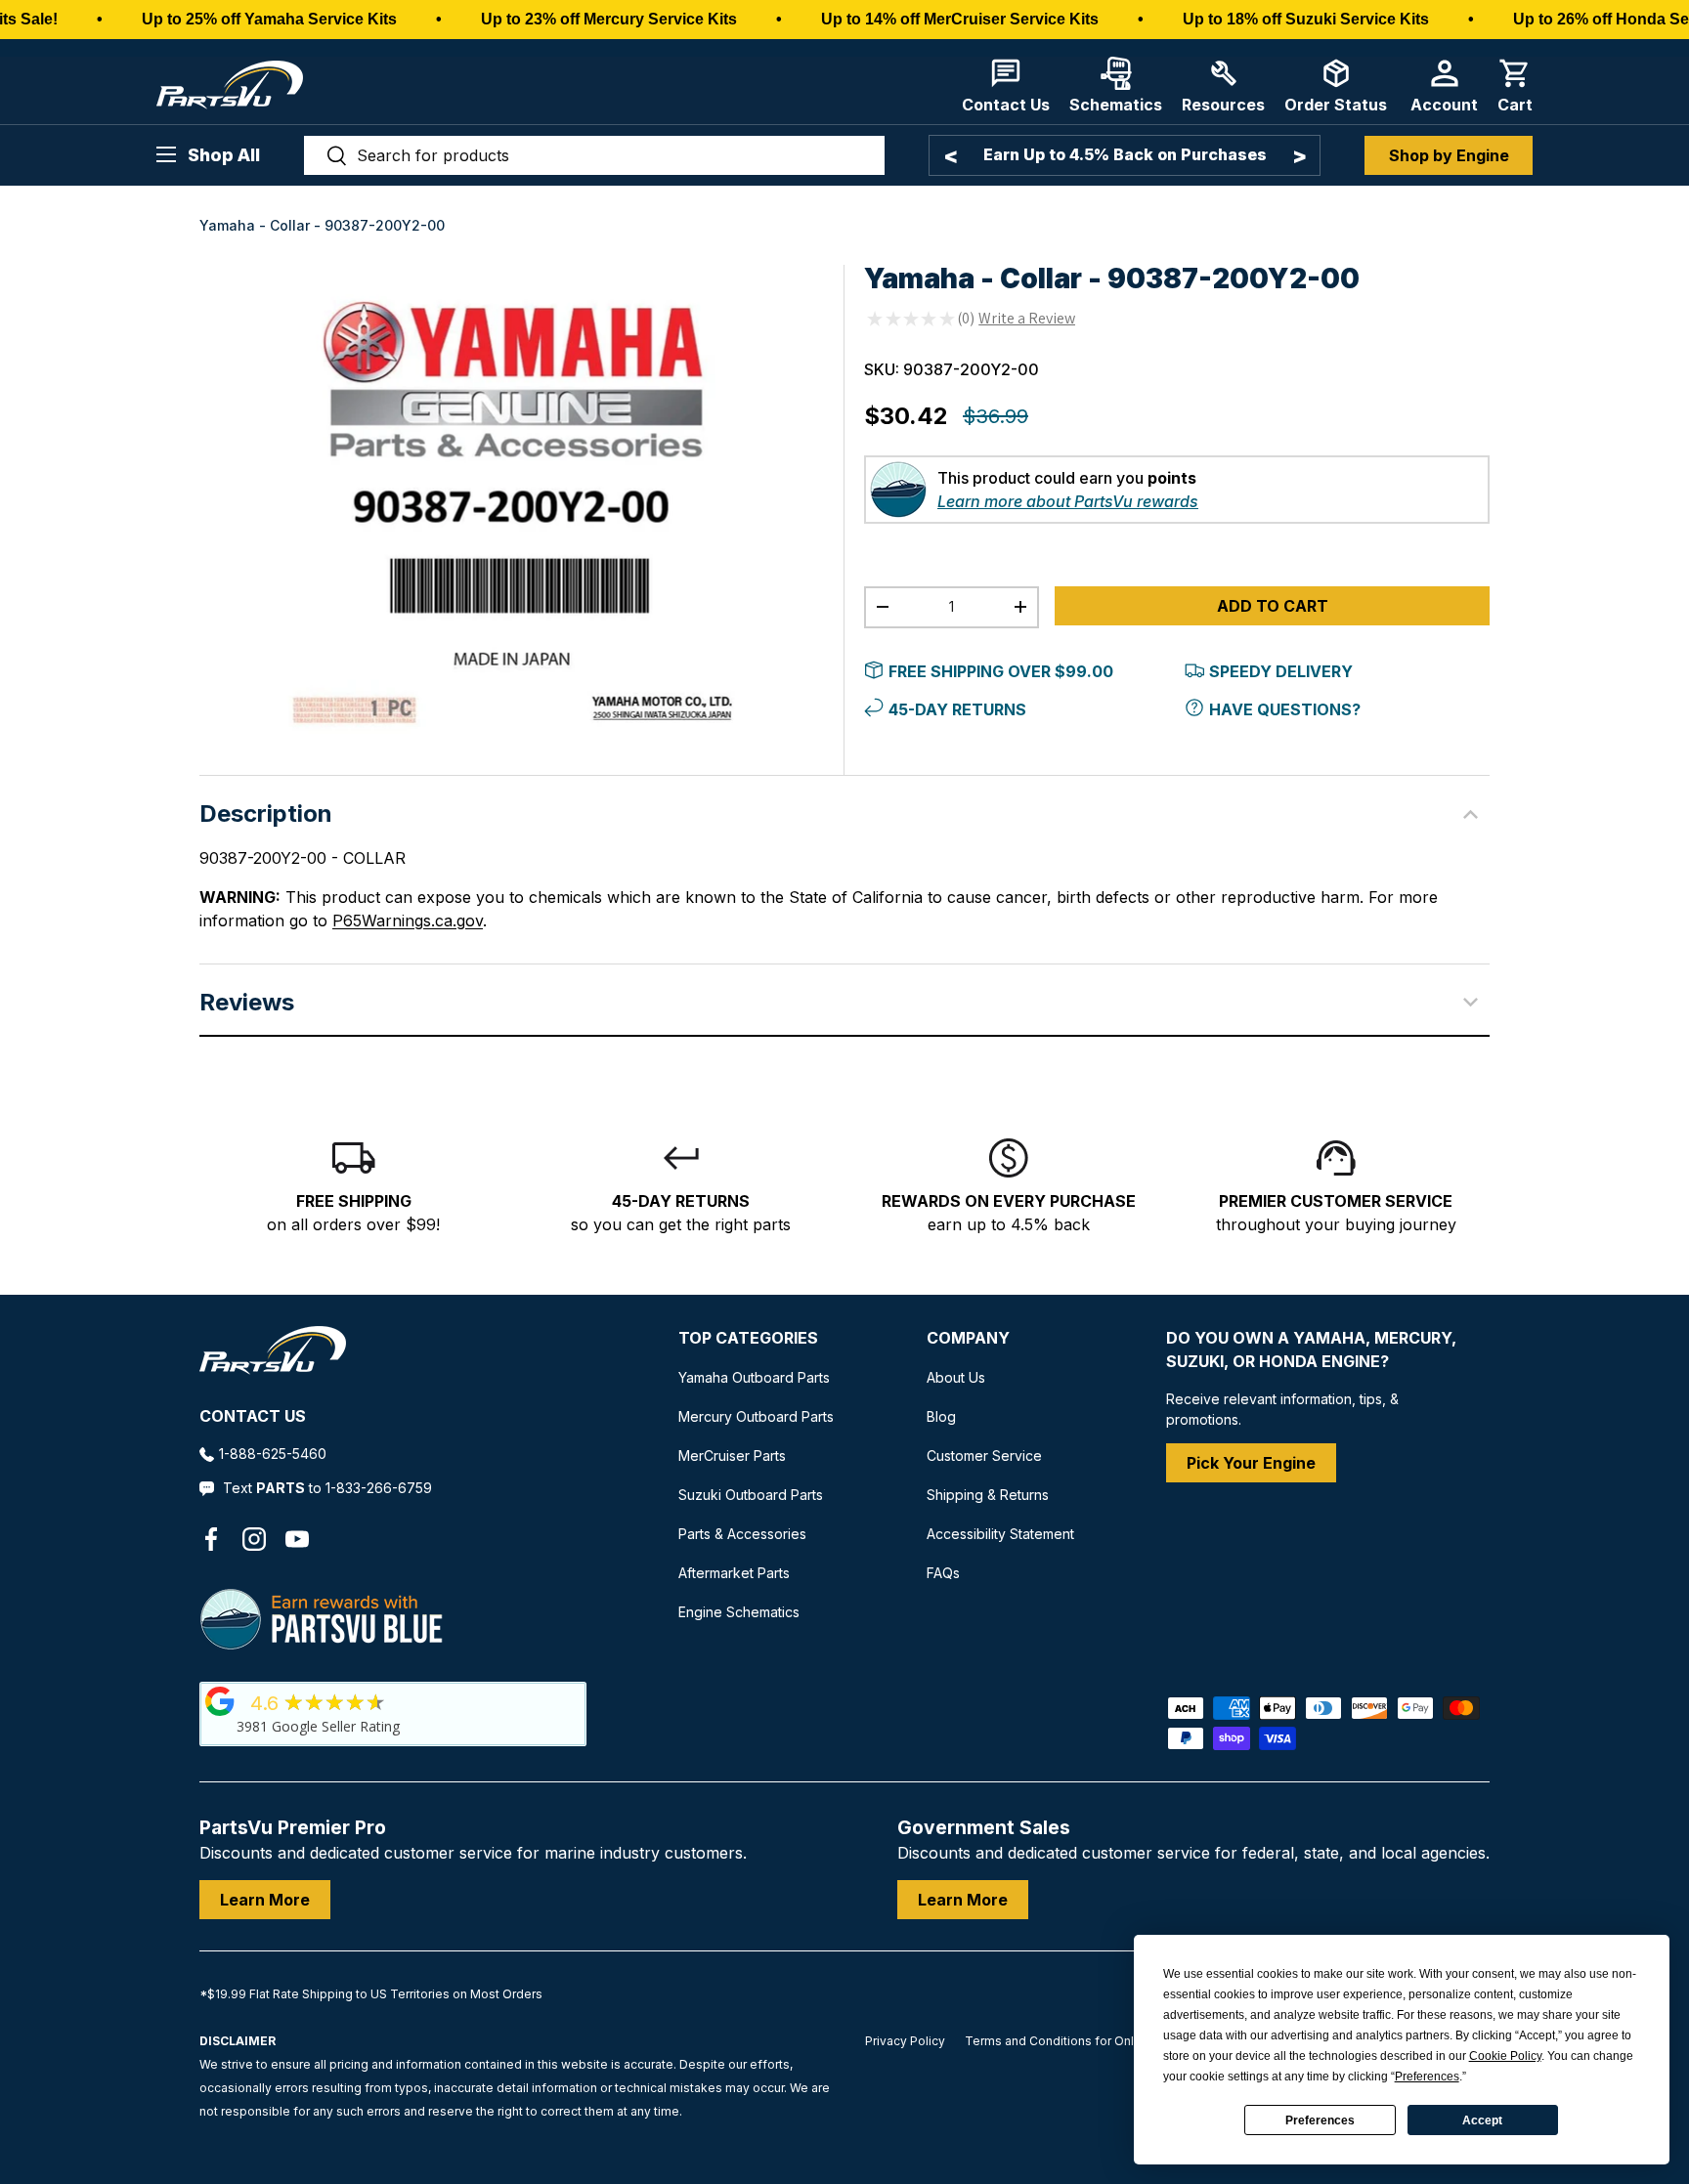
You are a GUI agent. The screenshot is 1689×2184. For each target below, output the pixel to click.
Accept (1482, 2120)
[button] (1515, 86)
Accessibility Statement (1000, 1534)
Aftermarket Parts (734, 1573)
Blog (941, 1416)
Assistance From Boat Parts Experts (1125, 154)
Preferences (1320, 2120)
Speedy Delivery (1281, 671)
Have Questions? (1285, 709)
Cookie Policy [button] (1505, 2056)
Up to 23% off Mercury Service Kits (609, 19)
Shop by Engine (1449, 155)
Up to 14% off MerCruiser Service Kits (960, 19)
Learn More (265, 1900)
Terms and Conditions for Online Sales (1076, 2041)
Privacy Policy (905, 2041)
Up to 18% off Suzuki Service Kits (1306, 19)
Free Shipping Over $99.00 (1001, 671)
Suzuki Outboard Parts (751, 1495)
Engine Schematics (739, 1612)
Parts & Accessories (742, 1534)
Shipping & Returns (988, 1495)
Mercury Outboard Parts (756, 1416)
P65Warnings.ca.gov (408, 921)
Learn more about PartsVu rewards (1068, 501)
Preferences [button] (1427, 2077)
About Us (956, 1377)
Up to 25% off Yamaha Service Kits (269, 19)
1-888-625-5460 (273, 1454)
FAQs (943, 1573)
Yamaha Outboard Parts (754, 1377)
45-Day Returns (957, 709)
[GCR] (220, 1701)
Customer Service (984, 1456)
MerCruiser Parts (732, 1456)
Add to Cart (1273, 606)
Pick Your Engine (1251, 1463)
